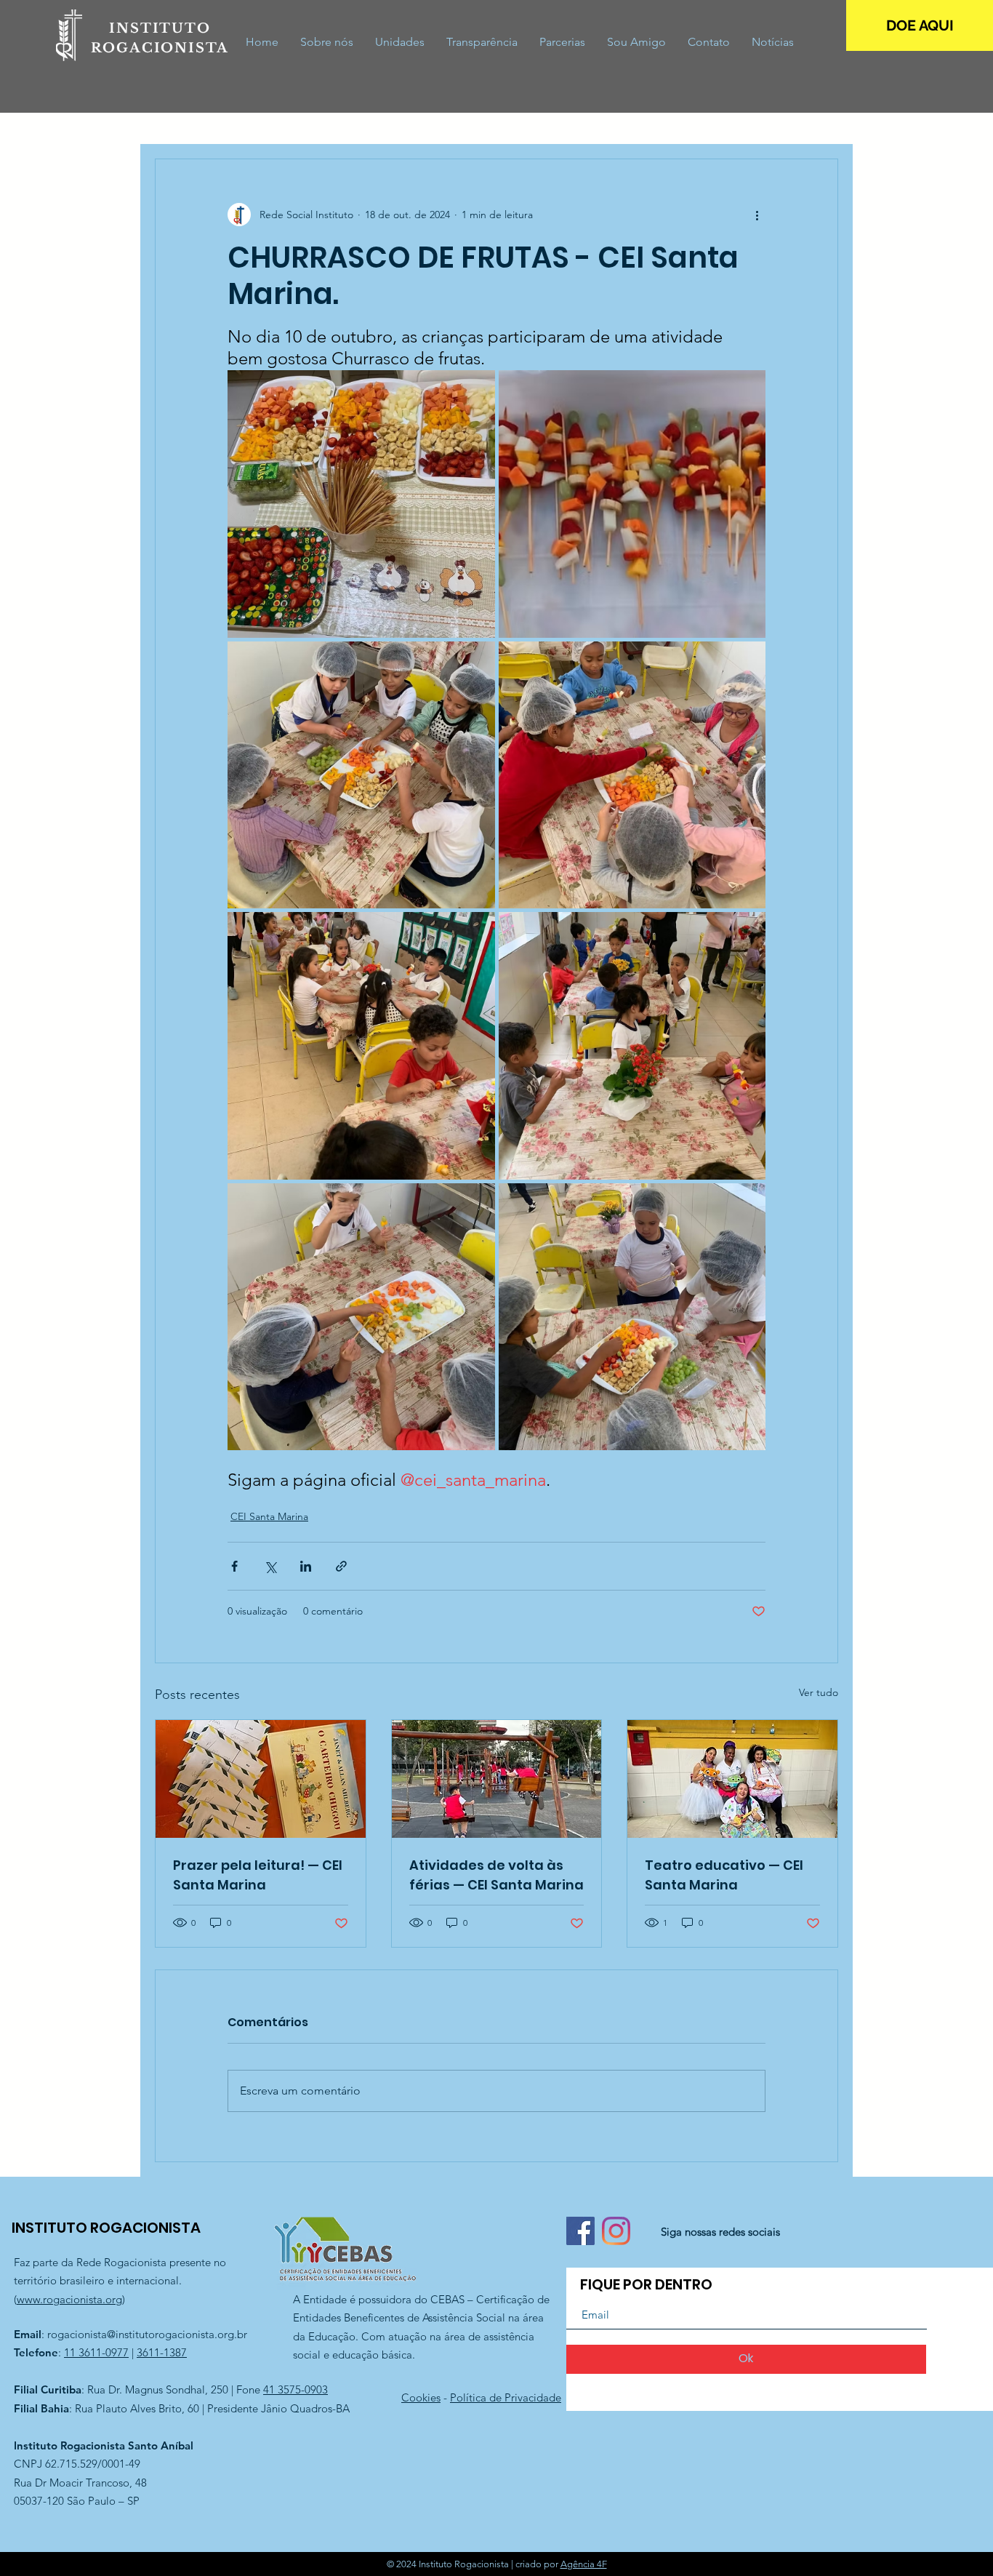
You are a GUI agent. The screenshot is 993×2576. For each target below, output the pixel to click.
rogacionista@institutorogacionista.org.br (147, 2334)
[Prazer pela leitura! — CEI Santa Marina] (261, 1779)
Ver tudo (819, 1692)
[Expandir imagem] (361, 504)
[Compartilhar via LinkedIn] (306, 1566)
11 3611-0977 (96, 2352)
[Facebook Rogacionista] (580, 2231)
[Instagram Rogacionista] (616, 2231)
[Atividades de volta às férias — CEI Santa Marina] (497, 1779)
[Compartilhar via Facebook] (234, 1566)
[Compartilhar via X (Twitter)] (270, 1566)
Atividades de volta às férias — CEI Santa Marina (496, 1875)
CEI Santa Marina (269, 1516)
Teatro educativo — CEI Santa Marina (724, 1875)
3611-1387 (162, 2352)
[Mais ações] (757, 215)
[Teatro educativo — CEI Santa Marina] (732, 1779)
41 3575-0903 (296, 2389)
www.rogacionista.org (69, 2299)
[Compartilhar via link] (341, 1566)
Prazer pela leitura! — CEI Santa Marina (258, 1875)
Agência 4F (584, 2564)
